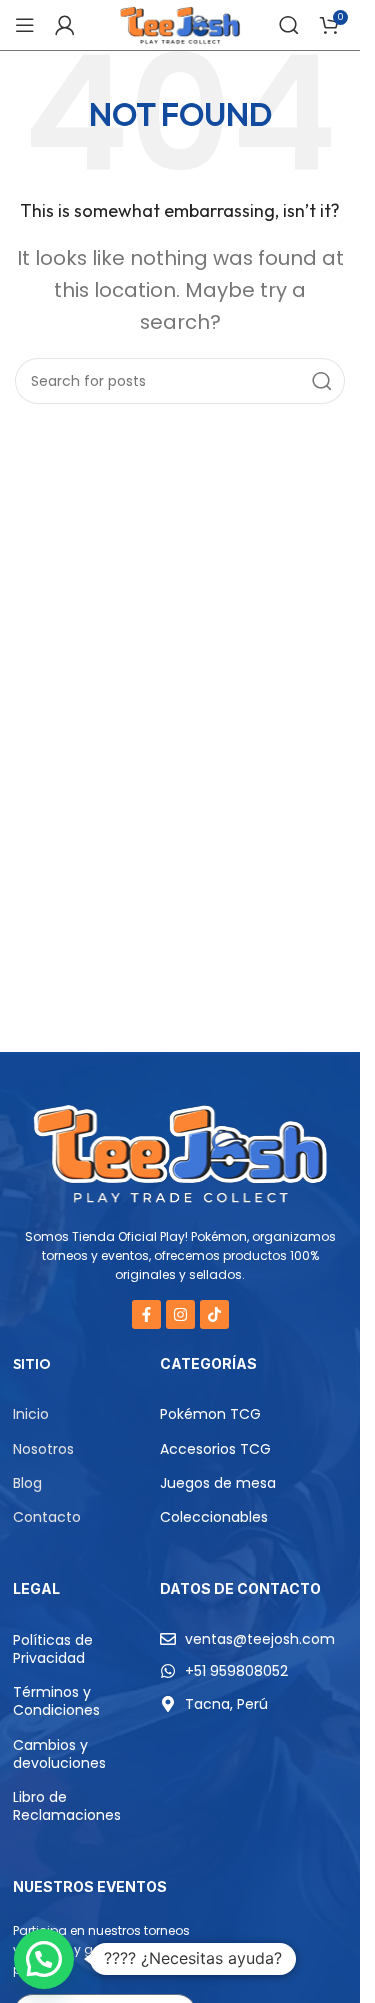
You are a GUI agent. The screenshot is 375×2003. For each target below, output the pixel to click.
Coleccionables (214, 1517)
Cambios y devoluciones (59, 1754)
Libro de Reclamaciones (67, 1806)
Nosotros (43, 1449)
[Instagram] (180, 1314)
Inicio (31, 1414)
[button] (44, 1959)
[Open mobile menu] (25, 25)
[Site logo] (179, 23)
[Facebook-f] (146, 1314)
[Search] (289, 25)
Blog (27, 1483)
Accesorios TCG (215, 1449)
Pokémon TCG (210, 1414)
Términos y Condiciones (56, 1701)
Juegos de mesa (218, 1483)
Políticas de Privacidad (53, 1649)
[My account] (65, 25)
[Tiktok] (214, 1314)
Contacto (47, 1517)
